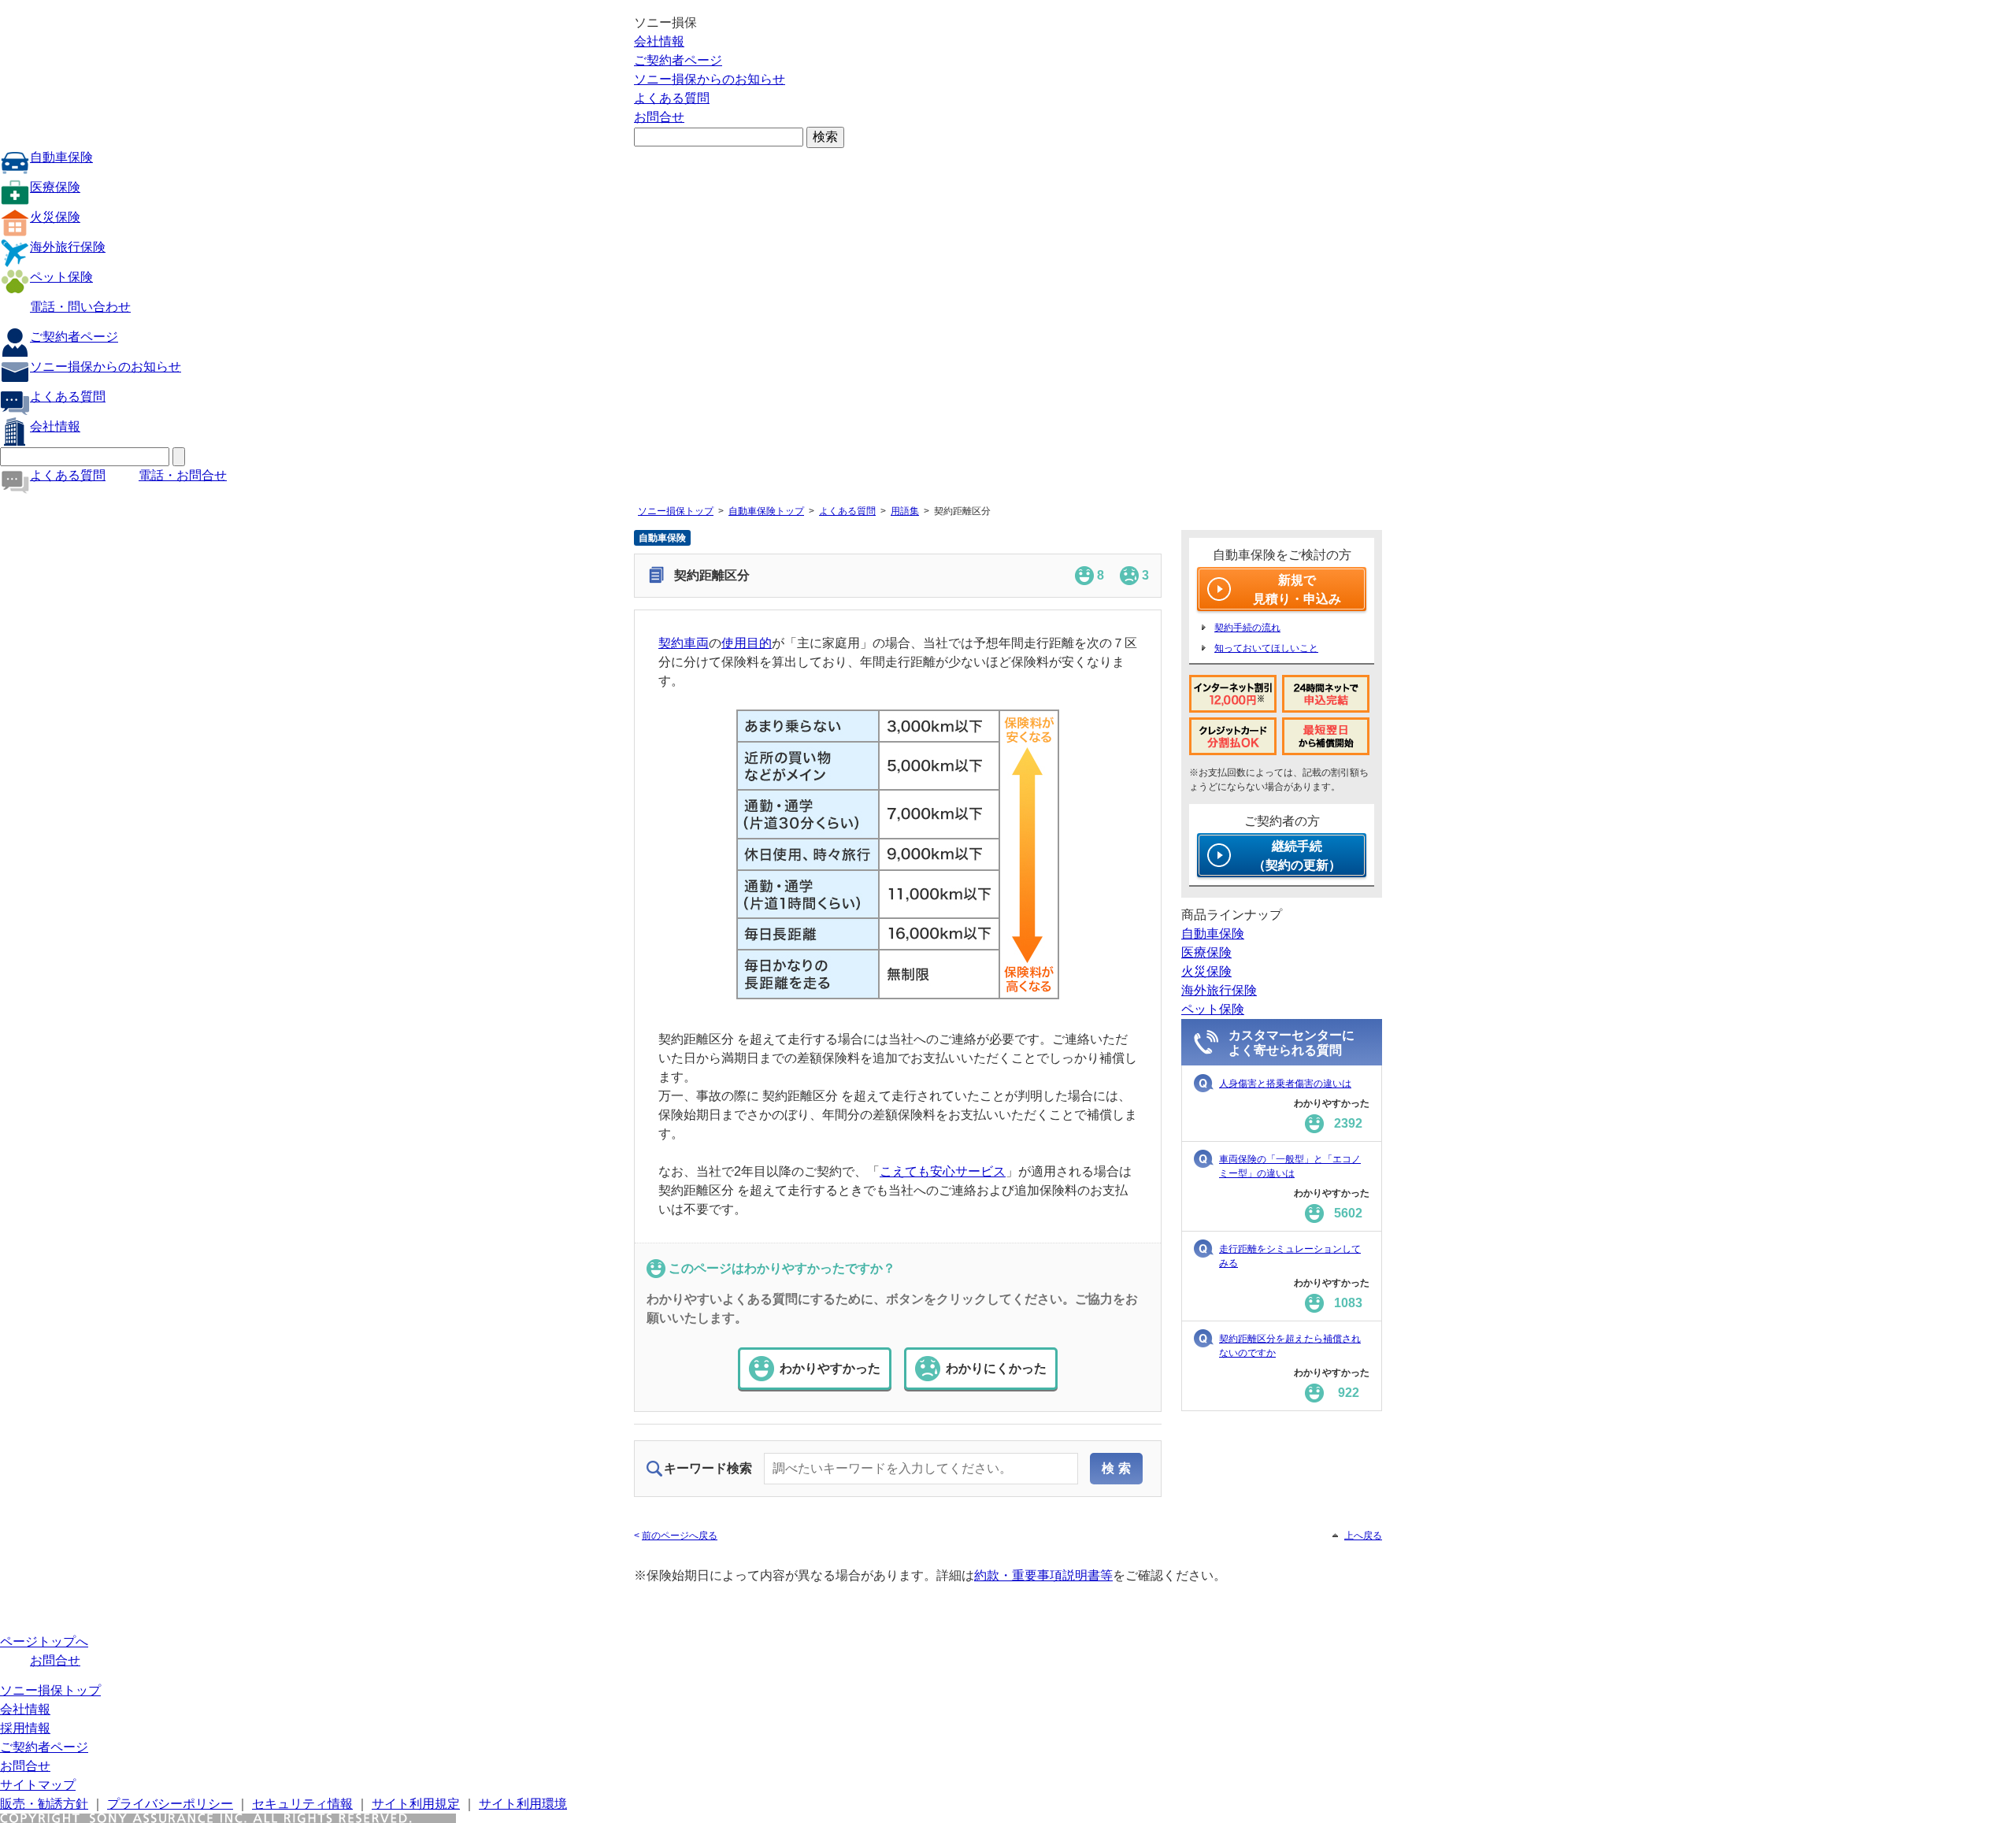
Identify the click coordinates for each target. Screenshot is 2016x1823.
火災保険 (55, 217)
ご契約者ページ (678, 60)
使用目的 (747, 643)
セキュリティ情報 (302, 1804)
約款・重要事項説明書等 (1043, 1575)
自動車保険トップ (766, 511)
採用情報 (25, 1728)
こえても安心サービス (943, 1171)
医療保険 (55, 187)
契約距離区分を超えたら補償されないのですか (1290, 1346)
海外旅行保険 (68, 247)
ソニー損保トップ (676, 511)
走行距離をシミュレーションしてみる (1290, 1256)
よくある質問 (672, 98)
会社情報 (659, 41)
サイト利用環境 (523, 1804)
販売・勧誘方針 (44, 1804)
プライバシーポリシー (170, 1804)
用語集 (905, 511)
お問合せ (659, 117)
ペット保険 (61, 277)
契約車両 (684, 643)
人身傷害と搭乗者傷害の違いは (1285, 1084)
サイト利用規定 (416, 1804)
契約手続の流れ (1247, 628)
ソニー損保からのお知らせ (710, 79)
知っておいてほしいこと (1266, 648)
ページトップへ (44, 1641)
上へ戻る (1363, 1536)
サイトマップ (38, 1785)
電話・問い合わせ (80, 307)
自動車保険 (61, 157)
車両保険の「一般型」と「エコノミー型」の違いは (1290, 1166)
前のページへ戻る (680, 1536)
